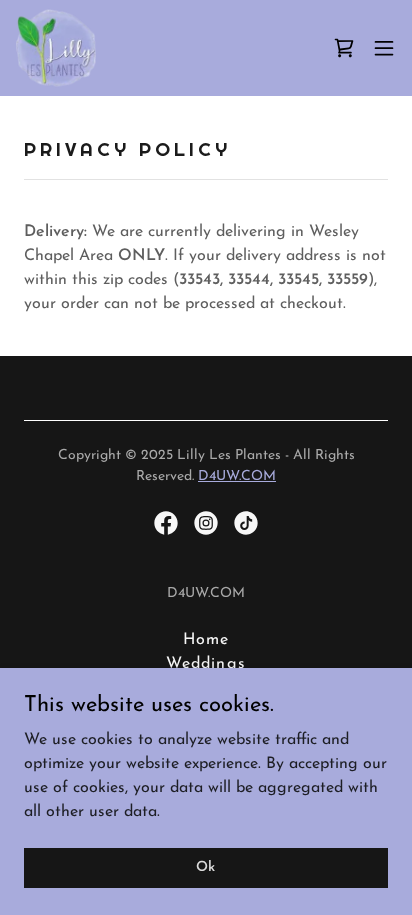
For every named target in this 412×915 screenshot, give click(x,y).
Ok (206, 867)
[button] (384, 48)
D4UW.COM (237, 476)
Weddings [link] (205, 664)
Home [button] (206, 640)
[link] (56, 48)
